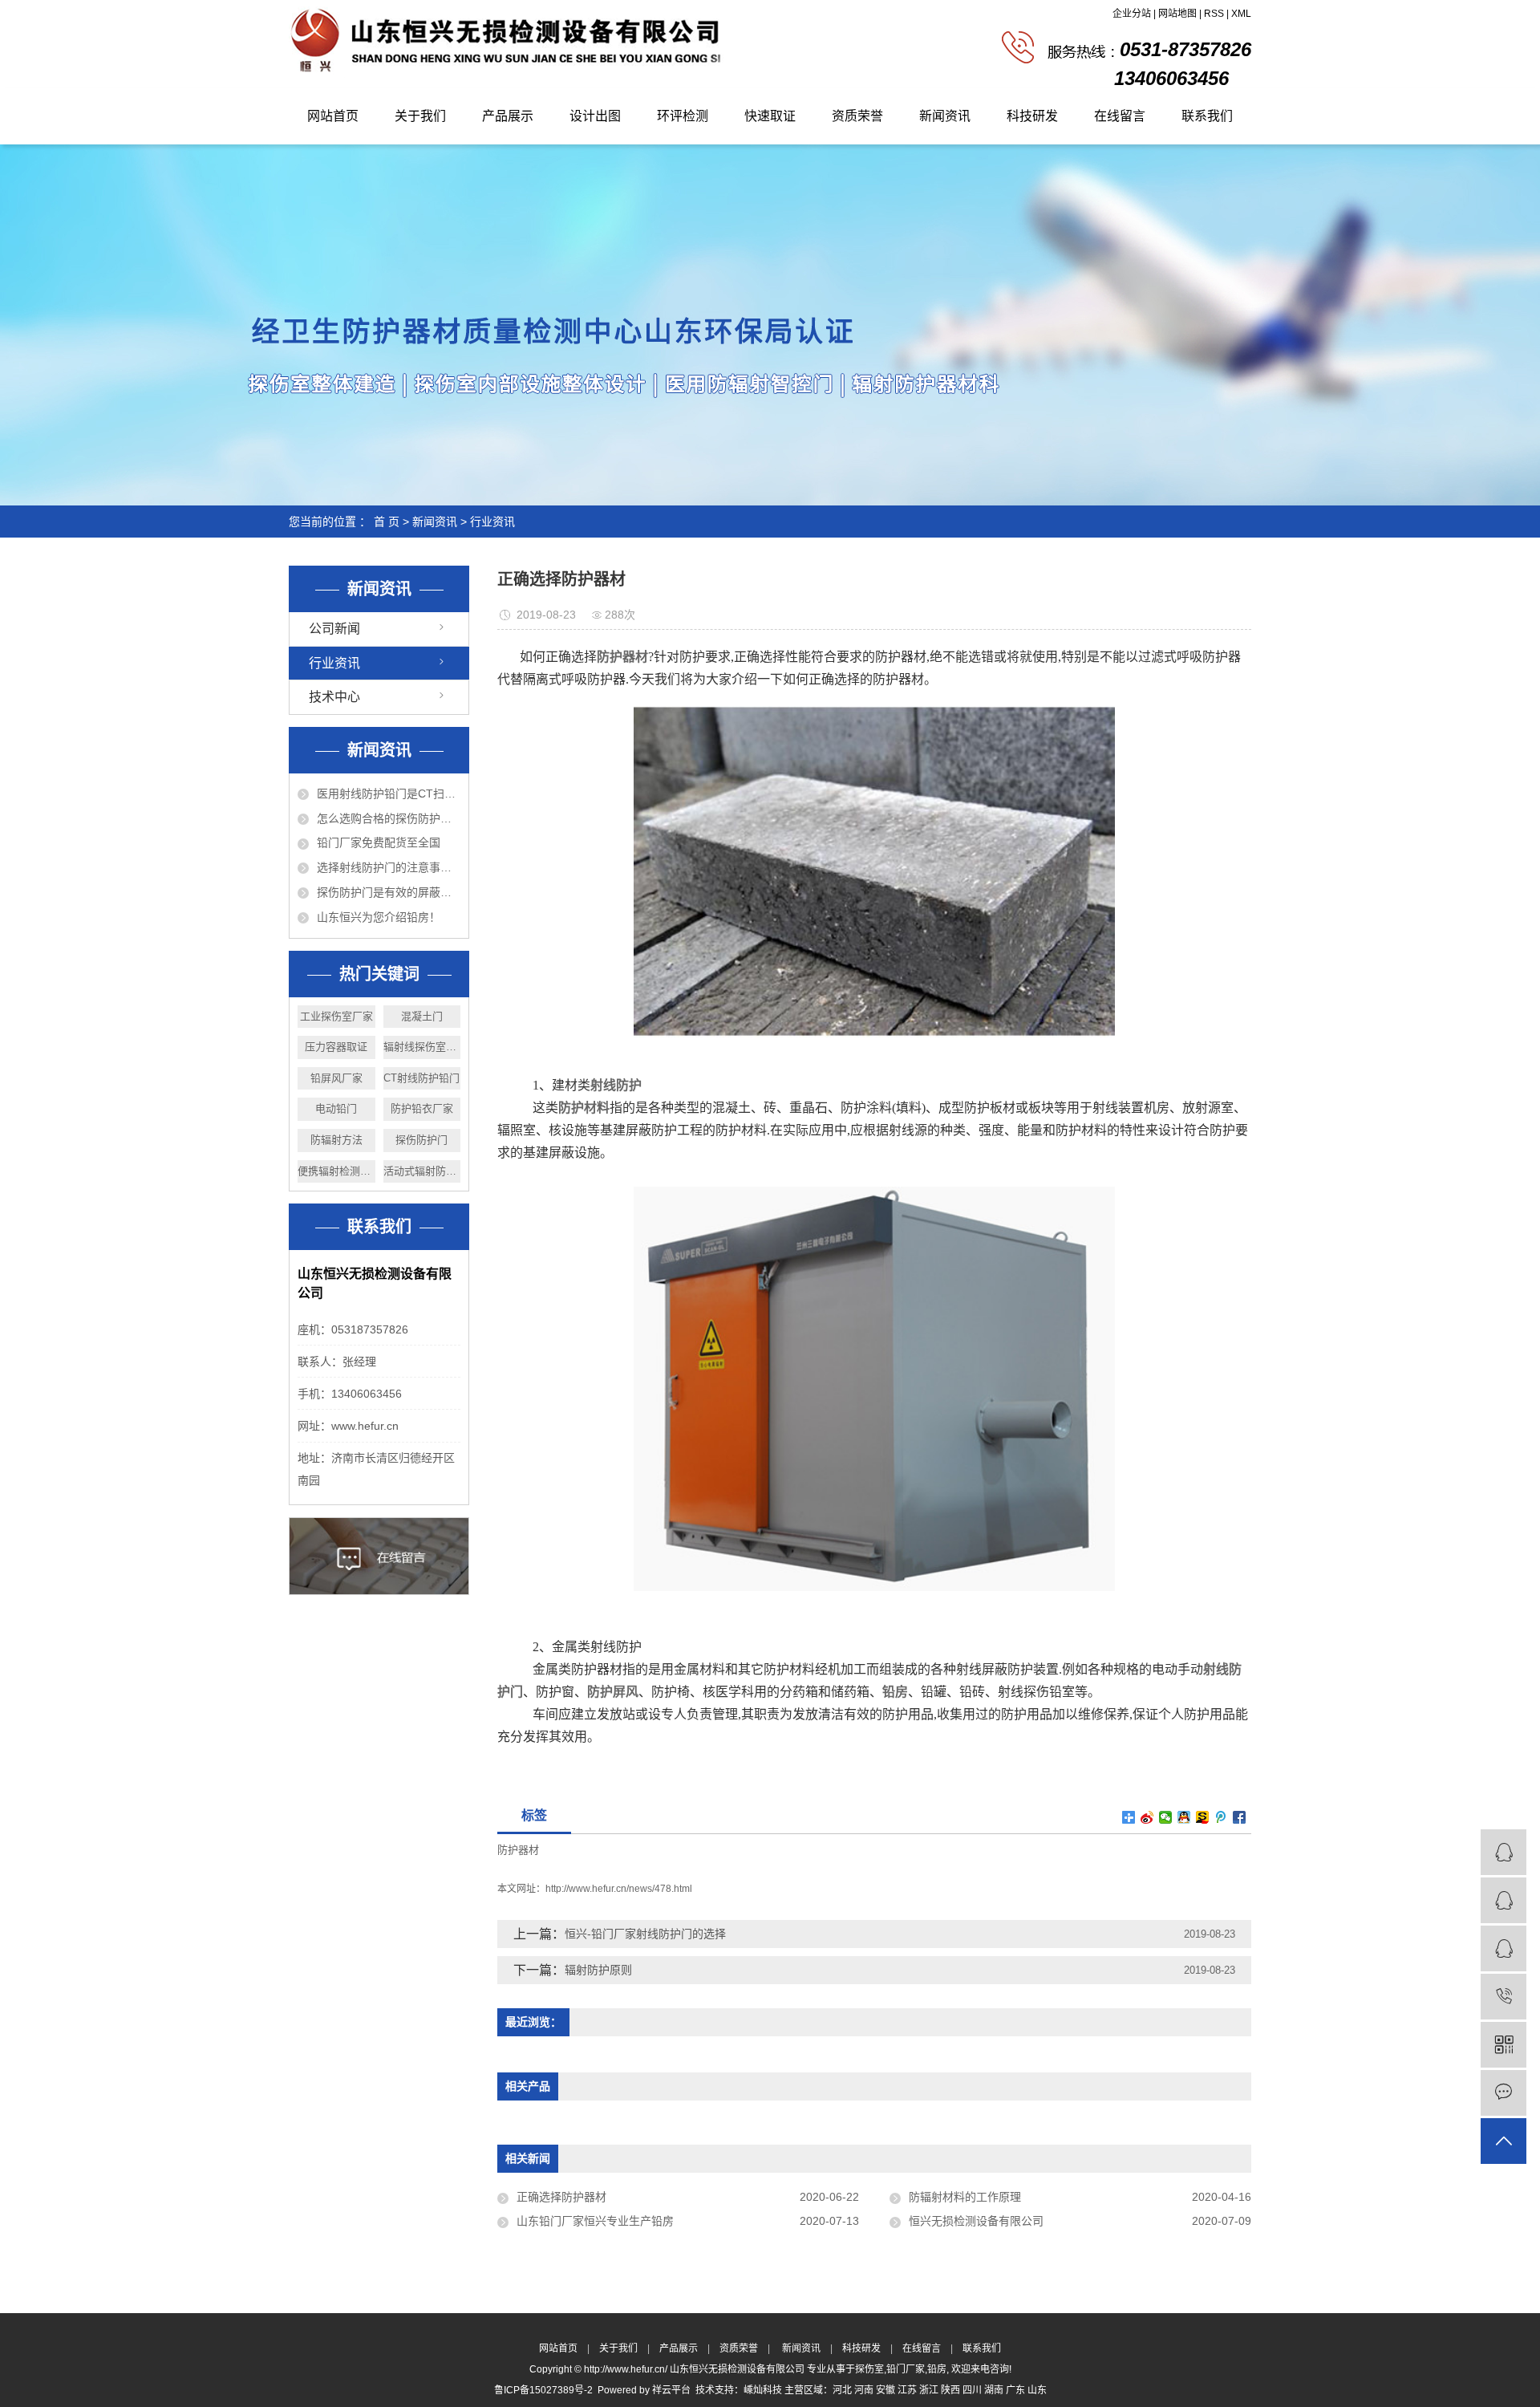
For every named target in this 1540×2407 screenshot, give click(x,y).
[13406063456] (1504, 1997)
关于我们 (420, 116)
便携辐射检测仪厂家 (336, 1171)
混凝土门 (422, 1016)
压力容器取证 (336, 1047)
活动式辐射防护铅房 (422, 1171)
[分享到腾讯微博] (1221, 1817)
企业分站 (1132, 14)
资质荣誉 (857, 116)
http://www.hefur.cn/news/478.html (619, 1889)
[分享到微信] (1166, 1817)
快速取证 (770, 116)
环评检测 (683, 116)
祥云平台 (671, 2390)
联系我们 (1207, 116)
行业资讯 (492, 522)
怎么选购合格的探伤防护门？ (389, 818)
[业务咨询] (1504, 1852)
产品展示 (508, 116)
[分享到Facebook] (1240, 1817)
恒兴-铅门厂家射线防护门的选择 (645, 1934)
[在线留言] (1504, 2093)
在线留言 (1120, 116)
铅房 (937, 2369)
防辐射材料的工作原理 (965, 2197)
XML (1241, 14)
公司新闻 (334, 629)
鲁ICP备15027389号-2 (543, 2390)
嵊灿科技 (763, 2390)
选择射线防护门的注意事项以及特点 (389, 867)
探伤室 (869, 2369)
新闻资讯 (945, 116)
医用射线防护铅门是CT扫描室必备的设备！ (389, 794)
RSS (1214, 14)
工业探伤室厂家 (336, 1016)
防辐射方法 (336, 1140)
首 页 (387, 522)
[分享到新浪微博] (1147, 1817)
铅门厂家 (906, 2369)
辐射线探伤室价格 (422, 1047)
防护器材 (518, 1850)
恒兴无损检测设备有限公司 (976, 2221)
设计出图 (595, 116)
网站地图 (1177, 14)
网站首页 (333, 116)
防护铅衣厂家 (422, 1108)
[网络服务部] (1504, 1900)
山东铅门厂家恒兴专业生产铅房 (595, 2221)
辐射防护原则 (598, 1970)
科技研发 (1032, 116)
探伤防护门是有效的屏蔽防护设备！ (389, 892)
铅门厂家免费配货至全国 (379, 842)
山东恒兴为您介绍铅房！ (379, 917)
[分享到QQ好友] (1184, 1817)
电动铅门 (336, 1108)
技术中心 (334, 697)
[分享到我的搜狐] (1203, 1817)
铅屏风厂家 (336, 1078)
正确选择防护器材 (561, 2197)
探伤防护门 (421, 1140)
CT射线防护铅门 (421, 1078)
